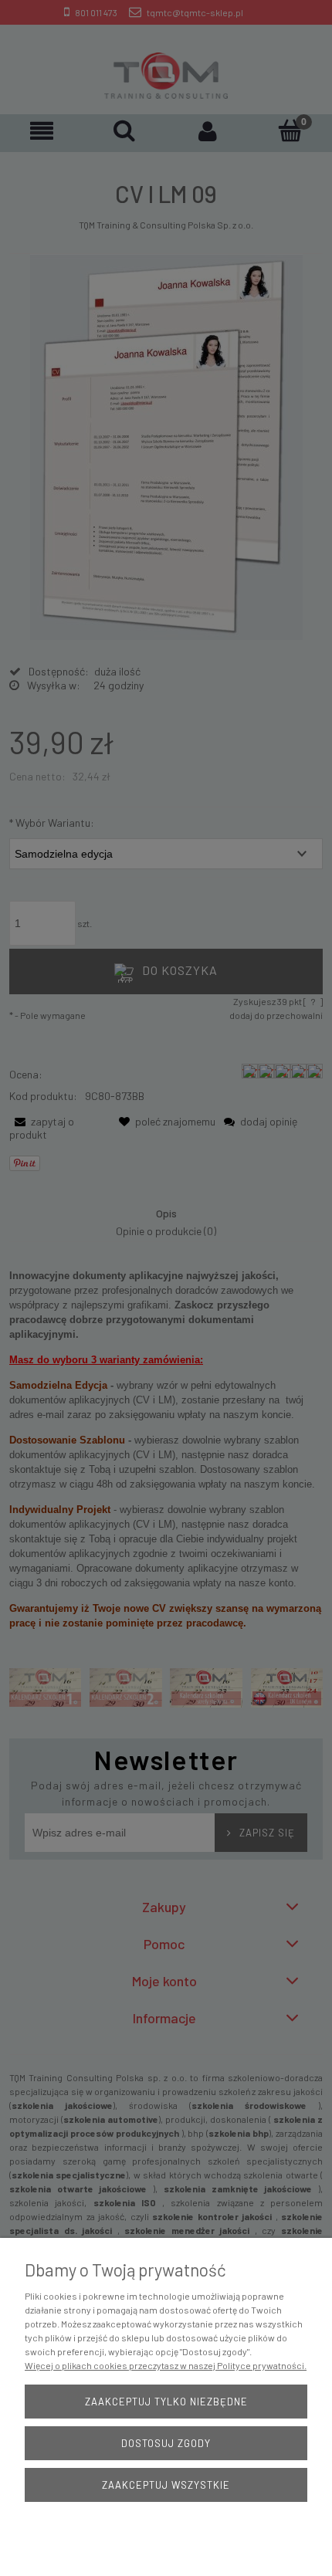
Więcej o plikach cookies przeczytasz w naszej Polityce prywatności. (166, 2365)
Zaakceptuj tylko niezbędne (166, 2402)
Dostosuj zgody (166, 2443)
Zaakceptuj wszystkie (166, 2485)
